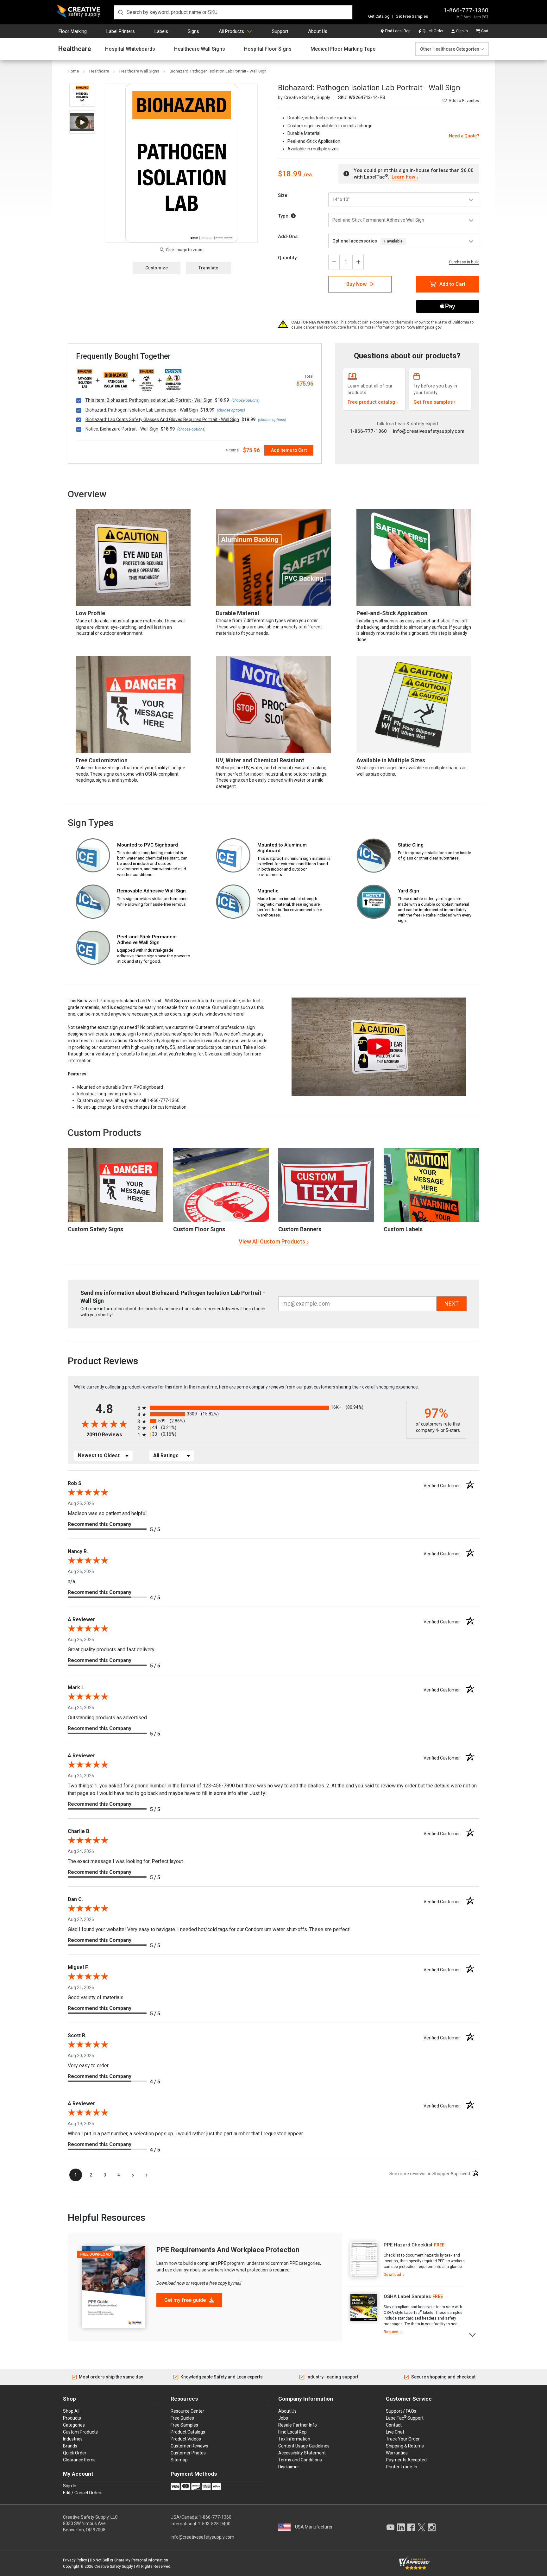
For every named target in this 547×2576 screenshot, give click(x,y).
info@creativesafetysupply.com (429, 431)
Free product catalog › (373, 402)
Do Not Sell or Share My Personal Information (129, 2560)
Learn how (403, 177)
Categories (74, 2425)
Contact (394, 2425)
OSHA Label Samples (407, 2296)
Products (72, 2418)
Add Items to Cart (289, 450)
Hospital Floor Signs (268, 49)
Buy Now (356, 284)
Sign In (462, 31)
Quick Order (433, 31)
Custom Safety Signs (95, 1229)
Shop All (71, 2411)
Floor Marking (73, 31)
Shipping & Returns (405, 2446)
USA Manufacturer (314, 2527)
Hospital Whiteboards (130, 49)
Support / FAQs (401, 2411)
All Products (231, 31)
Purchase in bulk (464, 262)
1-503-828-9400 (214, 2524)
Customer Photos (188, 2453)
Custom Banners (300, 1229)
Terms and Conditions (300, 2460)
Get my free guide (186, 2300)
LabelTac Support (405, 2418)
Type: (284, 216)
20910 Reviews (110, 1435)
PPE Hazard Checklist (408, 2245)
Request (391, 2332)
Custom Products (104, 1133)
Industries (73, 2439)
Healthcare (75, 49)
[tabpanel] (406, 2260)
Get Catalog (379, 16)
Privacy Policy (75, 2560)
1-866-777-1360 (466, 10)
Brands (70, 2446)
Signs (193, 31)
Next (473, 2334)
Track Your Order (403, 2439)
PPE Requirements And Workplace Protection (228, 2250)
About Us (318, 31)
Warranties (397, 2453)
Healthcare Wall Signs (200, 49)
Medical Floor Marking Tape (343, 49)
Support (280, 31)
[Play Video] (82, 122)
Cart (485, 31)
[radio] (270, 1408)
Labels (161, 31)
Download (392, 2275)
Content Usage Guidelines (304, 2446)
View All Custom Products (272, 1241)
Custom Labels (403, 1229)
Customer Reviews (189, 2446)
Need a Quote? (464, 136)
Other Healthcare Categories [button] (450, 49)
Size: (283, 195)
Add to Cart (452, 284)
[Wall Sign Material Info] (293, 216)
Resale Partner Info (298, 2425)
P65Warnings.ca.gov (424, 327)
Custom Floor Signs (199, 1229)
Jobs (283, 2418)
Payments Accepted (406, 2460)
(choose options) (245, 400)
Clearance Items (79, 2460)
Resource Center (187, 2411)
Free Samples (184, 2425)
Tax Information (294, 2439)
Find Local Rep (398, 31)
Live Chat (395, 2432)
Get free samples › (434, 402)
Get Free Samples (412, 16)
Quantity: (288, 258)
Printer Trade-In (402, 2467)
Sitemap (179, 2460)
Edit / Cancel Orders (83, 2493)
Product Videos (186, 2439)
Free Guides (182, 2418)
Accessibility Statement (302, 2453)
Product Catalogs (188, 2432)
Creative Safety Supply (114, 2567)
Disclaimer (289, 2467)
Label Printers (121, 31)
